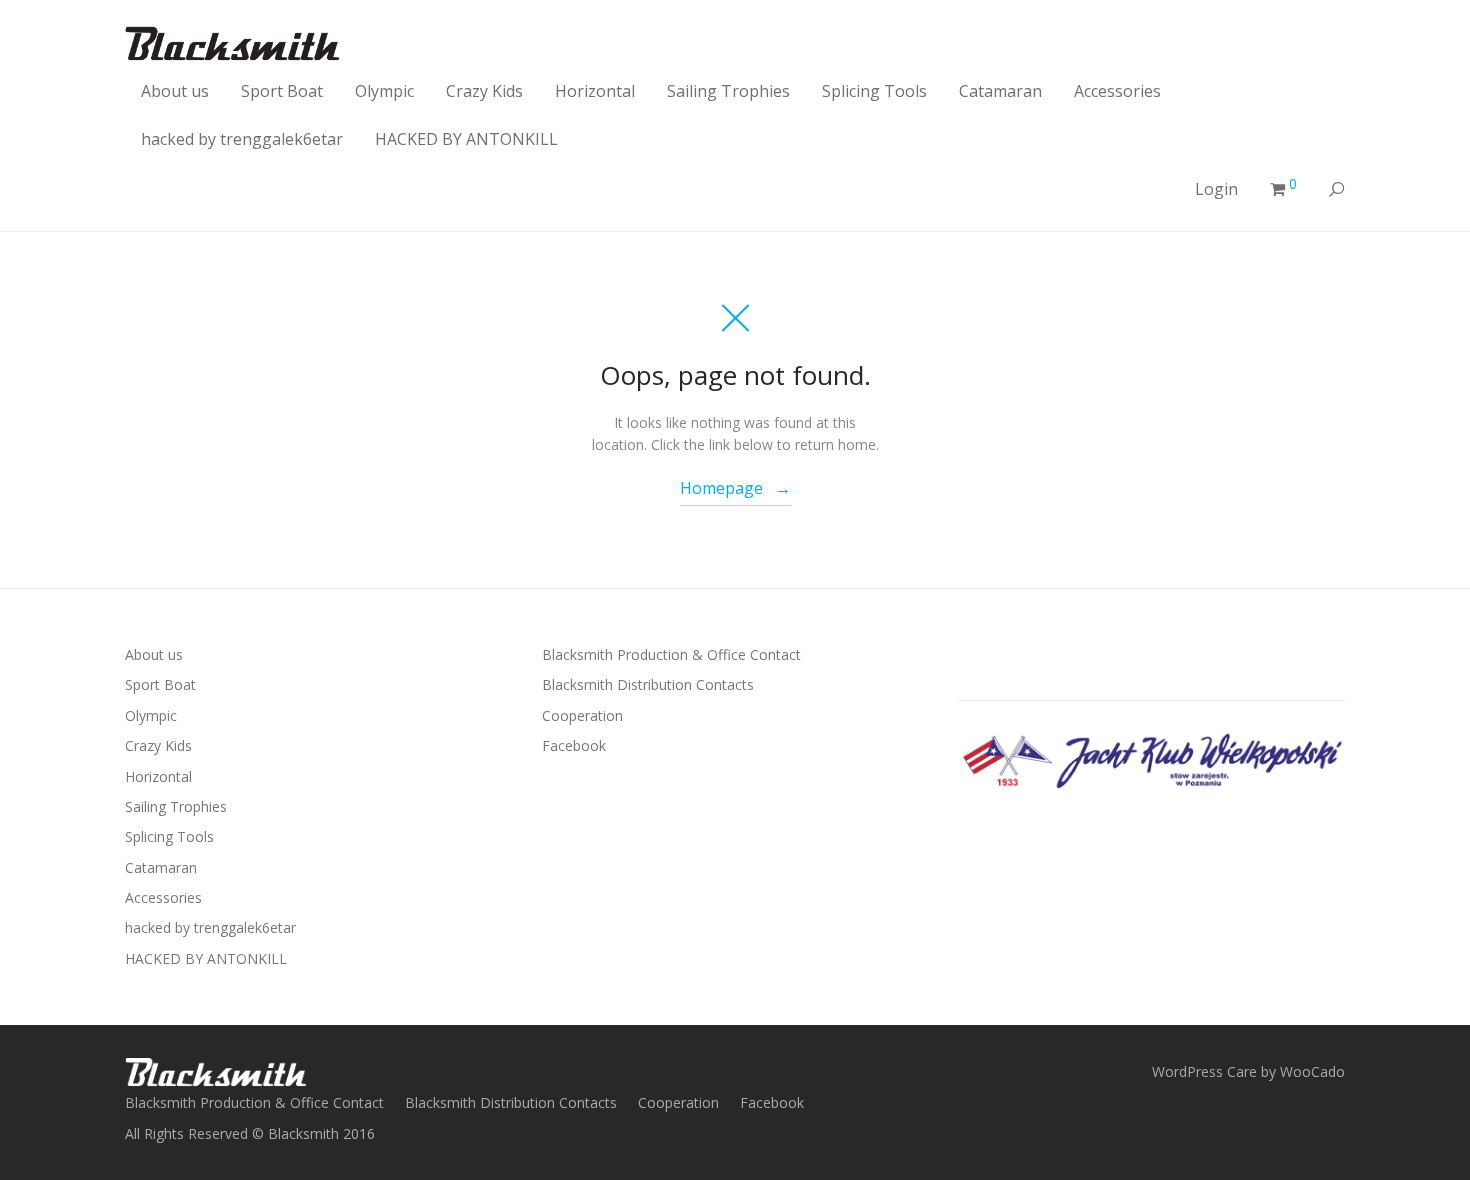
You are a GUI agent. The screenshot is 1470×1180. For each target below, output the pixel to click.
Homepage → (735, 488)
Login (1216, 189)
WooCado (1312, 1071)
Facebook (574, 745)
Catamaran (1000, 91)
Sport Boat (282, 91)
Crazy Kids (484, 91)
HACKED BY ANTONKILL (466, 139)
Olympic (384, 91)
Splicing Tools (874, 91)
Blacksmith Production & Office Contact (671, 654)
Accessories (1117, 91)
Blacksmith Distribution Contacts (648, 684)
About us (175, 91)
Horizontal (595, 91)
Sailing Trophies (728, 91)
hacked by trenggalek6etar (242, 139)
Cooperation (582, 715)
